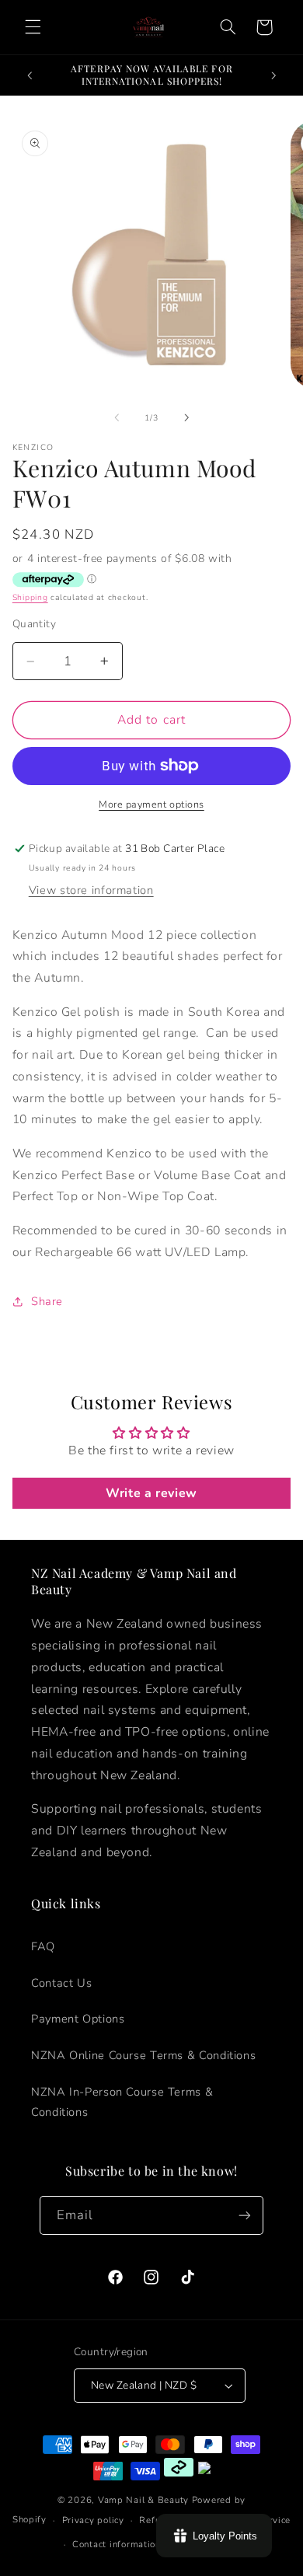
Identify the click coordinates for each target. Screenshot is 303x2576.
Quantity (34, 624)
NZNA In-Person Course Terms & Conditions (122, 2102)
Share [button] (47, 1301)
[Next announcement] (273, 75)
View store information (91, 890)
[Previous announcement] (30, 75)
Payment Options (78, 2019)
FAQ (43, 1946)
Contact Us (61, 1983)
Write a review (151, 1493)
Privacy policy (93, 2520)
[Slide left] (117, 418)
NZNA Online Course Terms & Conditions (143, 2055)
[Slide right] (186, 418)
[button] (33, 27)
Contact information (117, 2544)
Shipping (30, 597)
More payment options (151, 804)
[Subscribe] (245, 2215)
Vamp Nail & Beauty (143, 2500)
